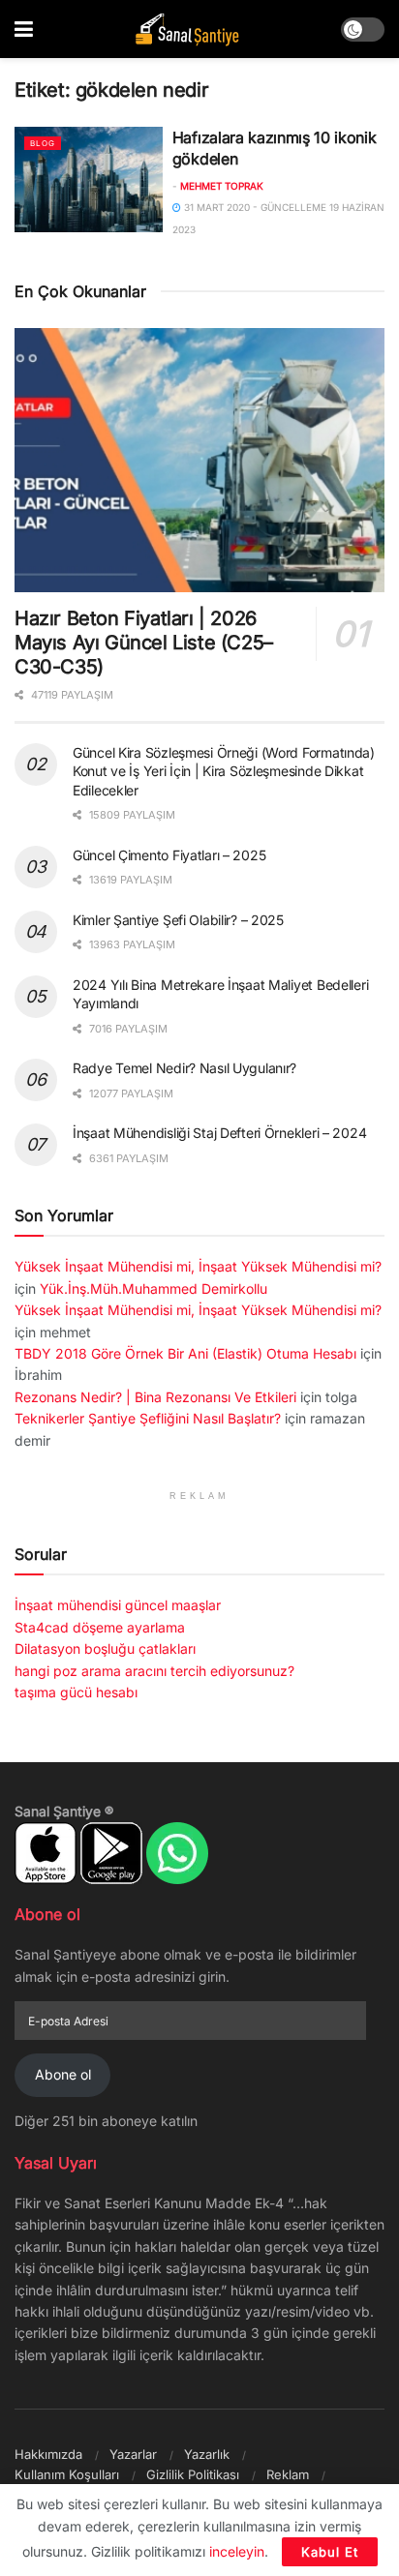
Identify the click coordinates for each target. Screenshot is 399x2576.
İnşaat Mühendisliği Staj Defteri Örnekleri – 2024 (219, 1133)
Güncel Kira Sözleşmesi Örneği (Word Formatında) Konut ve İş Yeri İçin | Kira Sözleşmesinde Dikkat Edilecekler (224, 771)
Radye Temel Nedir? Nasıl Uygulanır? (184, 1068)
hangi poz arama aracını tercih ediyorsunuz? (154, 1671)
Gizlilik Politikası (193, 2474)
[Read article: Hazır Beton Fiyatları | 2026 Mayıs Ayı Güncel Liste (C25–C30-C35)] (199, 460)
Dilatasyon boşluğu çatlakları (105, 1648)
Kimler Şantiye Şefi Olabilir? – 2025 (178, 920)
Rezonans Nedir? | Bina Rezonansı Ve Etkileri (155, 1397)
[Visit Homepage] (187, 30)
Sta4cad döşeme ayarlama (100, 1627)
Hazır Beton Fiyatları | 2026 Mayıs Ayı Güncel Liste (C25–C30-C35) (144, 643)
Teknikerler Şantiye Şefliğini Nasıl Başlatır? (148, 1418)
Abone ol (63, 2074)
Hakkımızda (48, 2454)
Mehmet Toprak (222, 186)
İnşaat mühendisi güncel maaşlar (118, 1605)
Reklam (288, 2474)
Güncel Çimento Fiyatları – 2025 (169, 855)
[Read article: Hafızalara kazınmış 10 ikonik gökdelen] (89, 180)
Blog (43, 143)
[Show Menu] (24, 29)
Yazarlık (207, 2454)
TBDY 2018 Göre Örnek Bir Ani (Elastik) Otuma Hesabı (185, 1353)
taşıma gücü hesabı (76, 1692)
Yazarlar (133, 2454)
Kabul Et (330, 2552)
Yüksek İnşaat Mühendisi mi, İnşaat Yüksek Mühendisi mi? (198, 1266)
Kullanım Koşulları (67, 2474)
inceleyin (237, 2551)
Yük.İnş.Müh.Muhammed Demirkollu (153, 1288)
